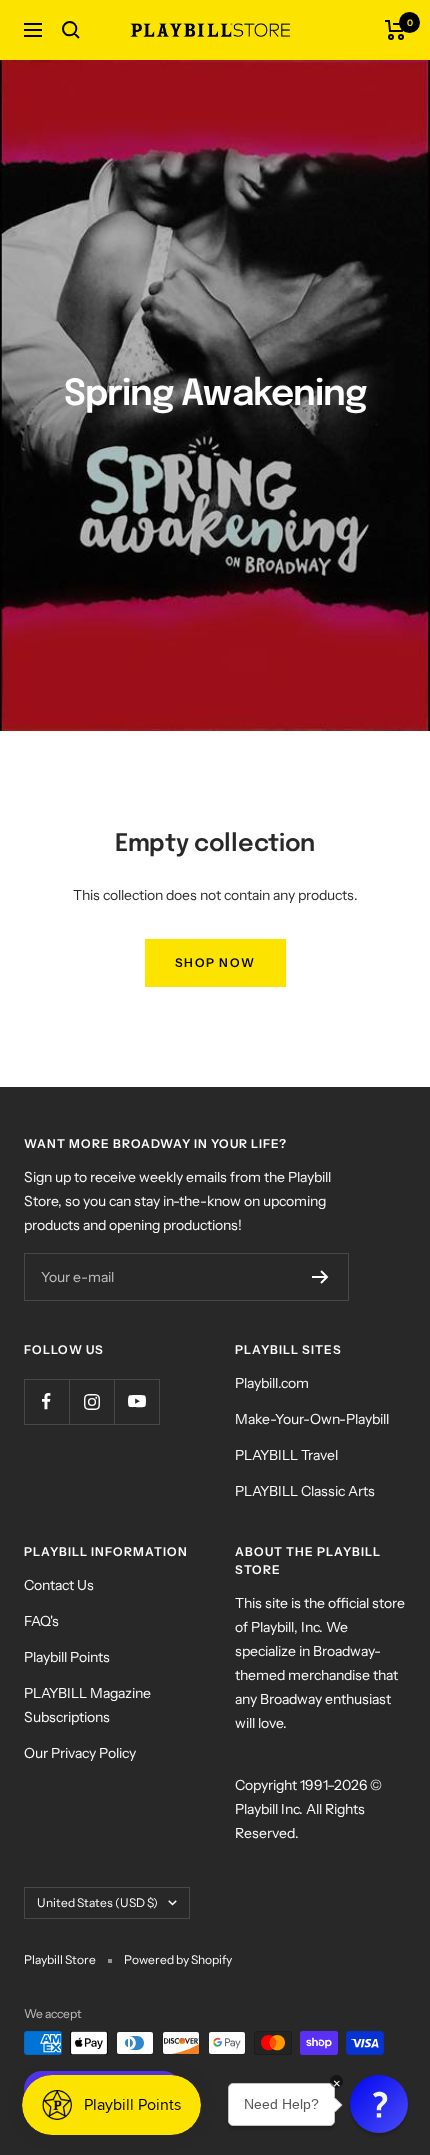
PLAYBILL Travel (286, 1455)
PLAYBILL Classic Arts (305, 1491)
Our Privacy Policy (80, 1753)
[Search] (71, 30)
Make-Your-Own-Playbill (312, 1419)
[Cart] (395, 30)
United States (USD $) (97, 1902)
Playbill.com (272, 1383)
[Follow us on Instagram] (91, 1401)
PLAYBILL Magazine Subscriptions (87, 1705)
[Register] (320, 1277)
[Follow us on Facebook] (46, 1401)
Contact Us (59, 1585)
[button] (379, 2104)
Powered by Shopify (178, 1959)
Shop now (215, 962)
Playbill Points (67, 1657)
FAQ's (41, 1621)
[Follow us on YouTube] (136, 1401)
